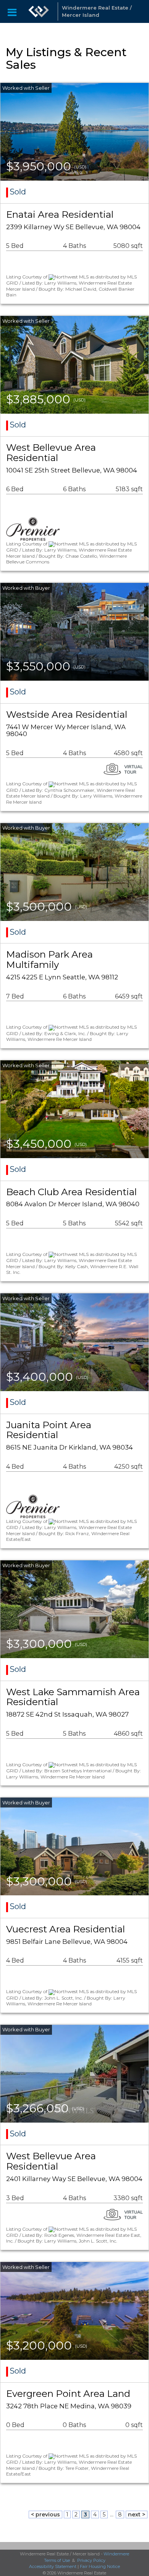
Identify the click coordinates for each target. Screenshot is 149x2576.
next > (137, 2515)
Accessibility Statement (53, 2566)
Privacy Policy (91, 2560)
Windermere (116, 2554)
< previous (45, 2515)
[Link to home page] (39, 11)
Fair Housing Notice (100, 2566)
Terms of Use (57, 2560)
